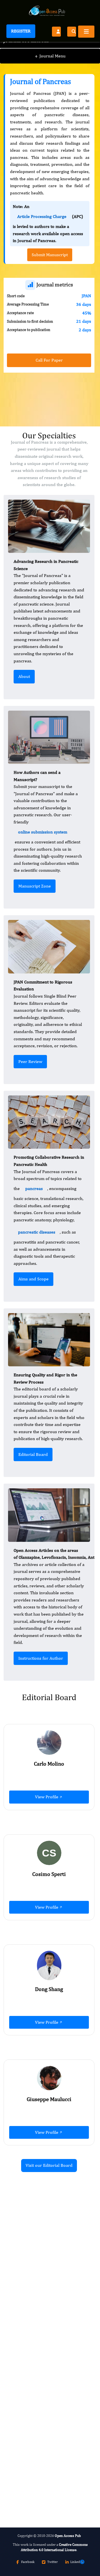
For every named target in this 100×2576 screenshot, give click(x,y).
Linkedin (77, 2562)
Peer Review (30, 1061)
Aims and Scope (33, 1279)
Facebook (28, 2562)
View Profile (47, 1797)
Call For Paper (49, 360)
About (24, 676)
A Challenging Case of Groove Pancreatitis (42, 2435)
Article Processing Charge (42, 216)
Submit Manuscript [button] (50, 255)
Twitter (52, 2562)
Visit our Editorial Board (49, 2165)
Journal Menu (50, 56)
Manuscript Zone (35, 886)
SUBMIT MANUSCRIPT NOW (41, 2489)
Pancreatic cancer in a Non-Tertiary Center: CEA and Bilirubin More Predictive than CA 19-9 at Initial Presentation (47, 2286)
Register (21, 31)
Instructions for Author (41, 1658)
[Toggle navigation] (86, 32)
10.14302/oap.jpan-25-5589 (50, 2336)
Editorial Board (33, 1454)
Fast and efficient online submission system (38, 2474)
